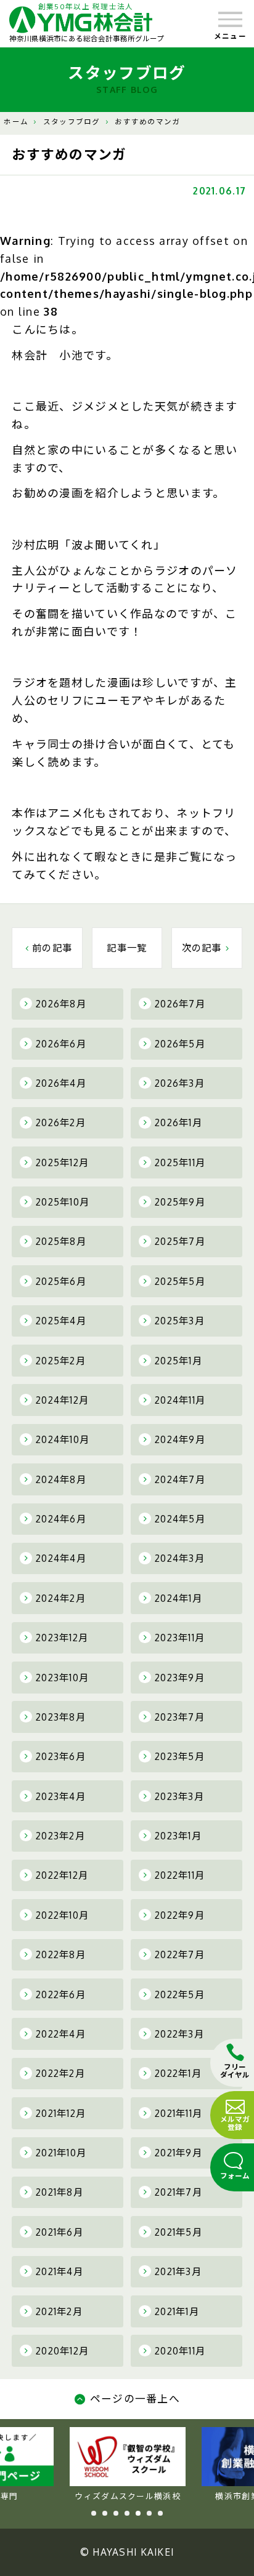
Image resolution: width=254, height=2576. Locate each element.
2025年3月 (180, 1321)
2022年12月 (62, 1875)
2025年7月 (180, 1241)
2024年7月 (180, 1479)
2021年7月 (178, 2192)
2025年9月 (180, 1202)
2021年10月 (61, 2153)
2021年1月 (177, 2311)
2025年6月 (61, 1281)
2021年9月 (178, 2153)
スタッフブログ (72, 122)
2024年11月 (180, 1400)
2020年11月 (180, 2351)
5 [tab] (138, 2513)
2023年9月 (180, 1678)
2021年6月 (59, 2232)
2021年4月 (59, 2271)
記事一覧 (127, 948)
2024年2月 (61, 1598)
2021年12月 (61, 2113)
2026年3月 (180, 1083)
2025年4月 (61, 1321)
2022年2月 (60, 2073)
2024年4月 (61, 1558)
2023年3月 (179, 1796)
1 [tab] (94, 2513)
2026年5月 (180, 1044)
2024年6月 (61, 1519)
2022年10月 (62, 1915)
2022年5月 (180, 1994)
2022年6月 (61, 1994)
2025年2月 (61, 1361)
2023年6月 (61, 1756)
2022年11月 (180, 1875)
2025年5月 (180, 1281)
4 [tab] (127, 2513)
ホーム (16, 122)
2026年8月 (61, 1004)
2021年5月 (178, 2232)
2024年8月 (61, 1479)
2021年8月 (59, 2192)
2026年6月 (61, 1044)
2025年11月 (180, 1162)
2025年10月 (63, 1202)
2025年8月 (61, 1241)
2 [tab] (105, 2513)
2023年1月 (178, 1836)
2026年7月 (180, 1004)
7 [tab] (160, 2513)
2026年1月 (178, 1122)
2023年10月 (62, 1678)
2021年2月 (59, 2311)
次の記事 (202, 948)
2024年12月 (62, 1400)
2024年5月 (180, 1519)
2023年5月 (180, 1756)
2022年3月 (179, 2034)
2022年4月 (61, 2034)
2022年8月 (61, 1954)
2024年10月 (63, 1439)
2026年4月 (61, 1083)
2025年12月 (62, 1162)
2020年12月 (62, 2351)
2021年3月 (178, 2271)
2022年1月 (178, 2073)
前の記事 (52, 948)
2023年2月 (60, 1836)
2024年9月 (180, 1439)
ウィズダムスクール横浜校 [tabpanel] (127, 2496)
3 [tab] (116, 2513)
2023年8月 (61, 1717)
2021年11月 (178, 2113)
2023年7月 (180, 1717)
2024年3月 (180, 1558)
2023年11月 (180, 1638)
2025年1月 (178, 1361)
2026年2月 (61, 1122)
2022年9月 (180, 1915)
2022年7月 (180, 1954)
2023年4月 (61, 1796)
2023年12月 (62, 1638)
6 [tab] (149, 2513)
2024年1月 (178, 1598)
